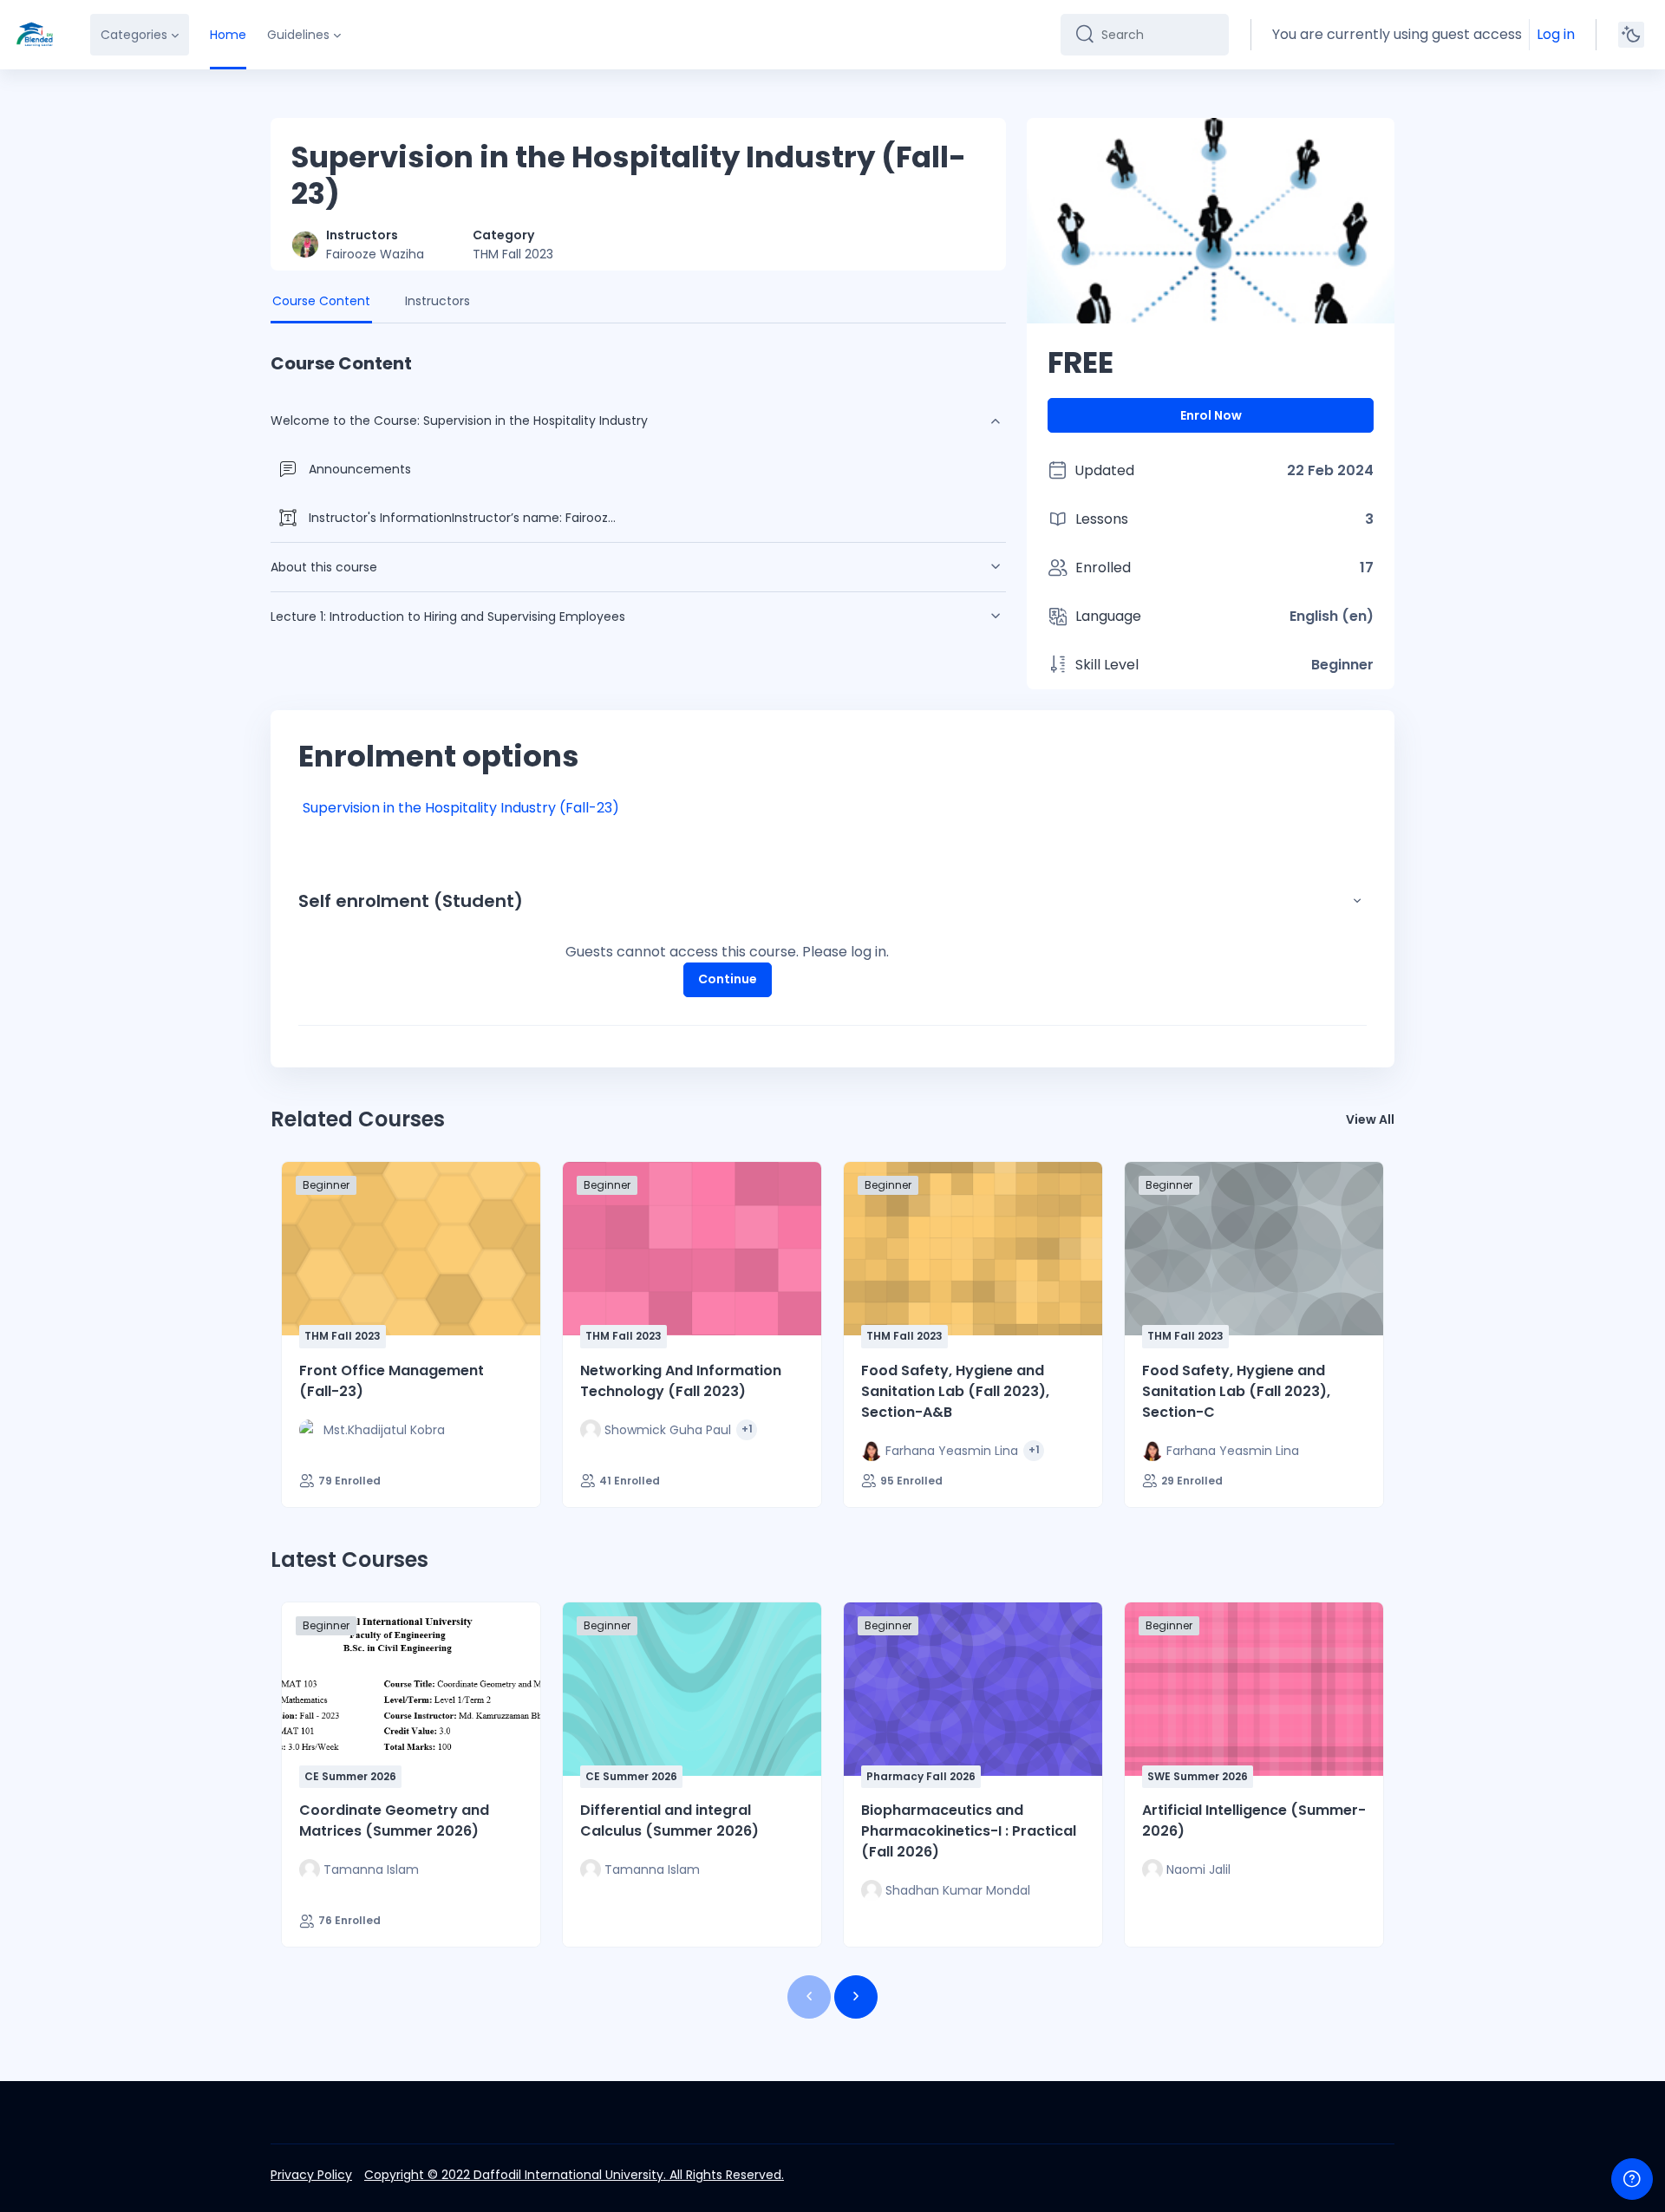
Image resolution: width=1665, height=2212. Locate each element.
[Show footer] (1632, 2179)
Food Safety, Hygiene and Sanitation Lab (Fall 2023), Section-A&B (955, 1391)
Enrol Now (1211, 415)
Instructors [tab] (437, 301)
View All (1370, 1119)
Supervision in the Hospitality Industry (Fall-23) (461, 808)
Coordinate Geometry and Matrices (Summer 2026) (394, 1820)
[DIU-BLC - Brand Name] (35, 35)
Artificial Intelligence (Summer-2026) (1254, 1820)
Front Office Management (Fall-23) (392, 1381)
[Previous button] (809, 1997)
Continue (728, 979)
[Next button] (856, 1997)
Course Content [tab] (321, 301)
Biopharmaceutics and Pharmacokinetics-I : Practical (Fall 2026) (969, 1831)
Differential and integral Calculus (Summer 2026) (669, 1820)
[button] (1357, 901)
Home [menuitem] (228, 35)
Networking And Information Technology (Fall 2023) (681, 1381)
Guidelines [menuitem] (298, 35)
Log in (1556, 34)
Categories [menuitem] (134, 35)
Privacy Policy (311, 2175)
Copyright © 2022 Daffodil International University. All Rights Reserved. (574, 2175)
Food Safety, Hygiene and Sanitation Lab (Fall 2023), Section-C (1236, 1391)
